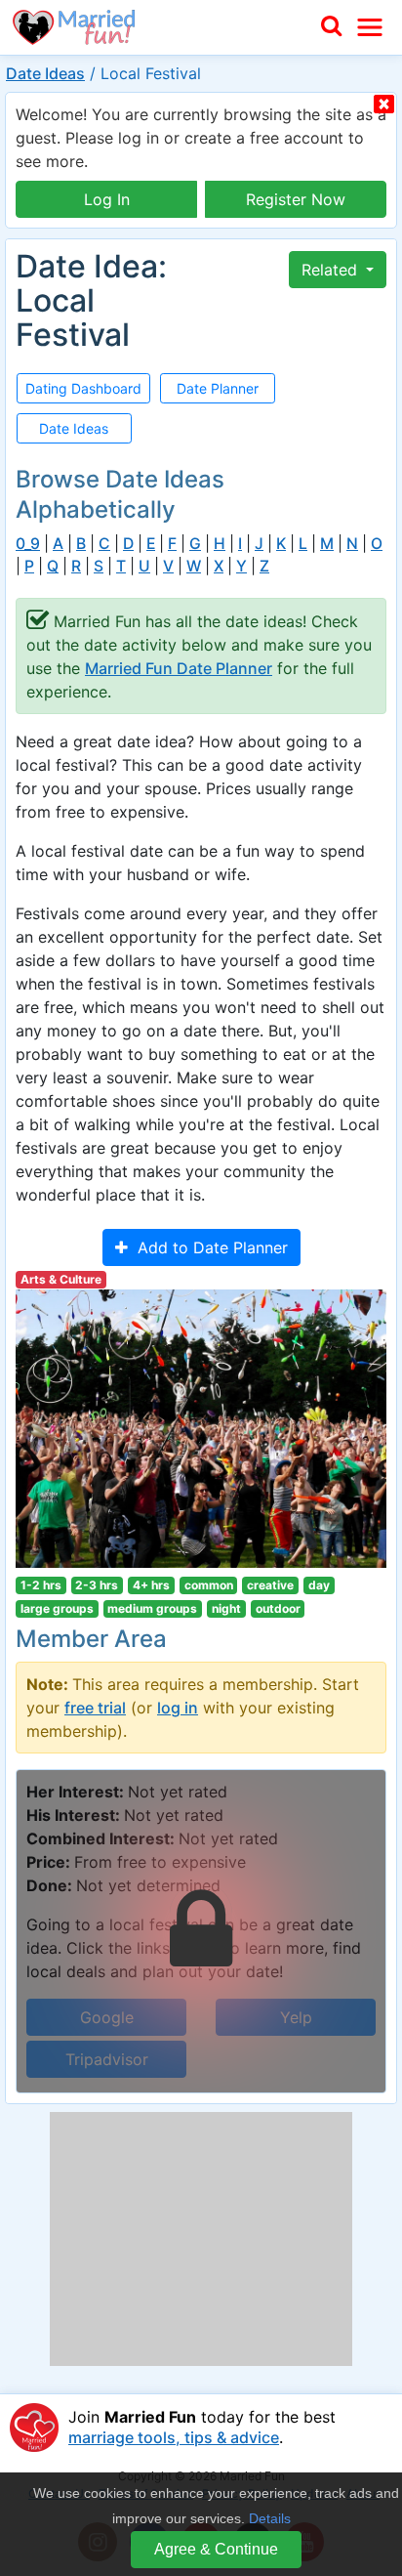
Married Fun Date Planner (179, 668)
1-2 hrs (41, 1585)
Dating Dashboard (83, 388)
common (209, 1585)
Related (332, 270)
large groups (57, 1608)
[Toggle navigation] (370, 27)
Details (270, 2518)
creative (270, 1585)
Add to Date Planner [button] (208, 1247)
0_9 (28, 544)
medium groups (152, 1608)
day (319, 1585)
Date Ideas (45, 73)
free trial (95, 1708)
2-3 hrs (97, 1585)
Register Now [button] (296, 199)
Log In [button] (107, 199)
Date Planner (218, 388)
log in (178, 1708)
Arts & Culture (61, 1279)
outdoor (278, 1608)
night (226, 1608)
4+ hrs (151, 1585)
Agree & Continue (216, 2549)
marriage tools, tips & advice (174, 2437)
